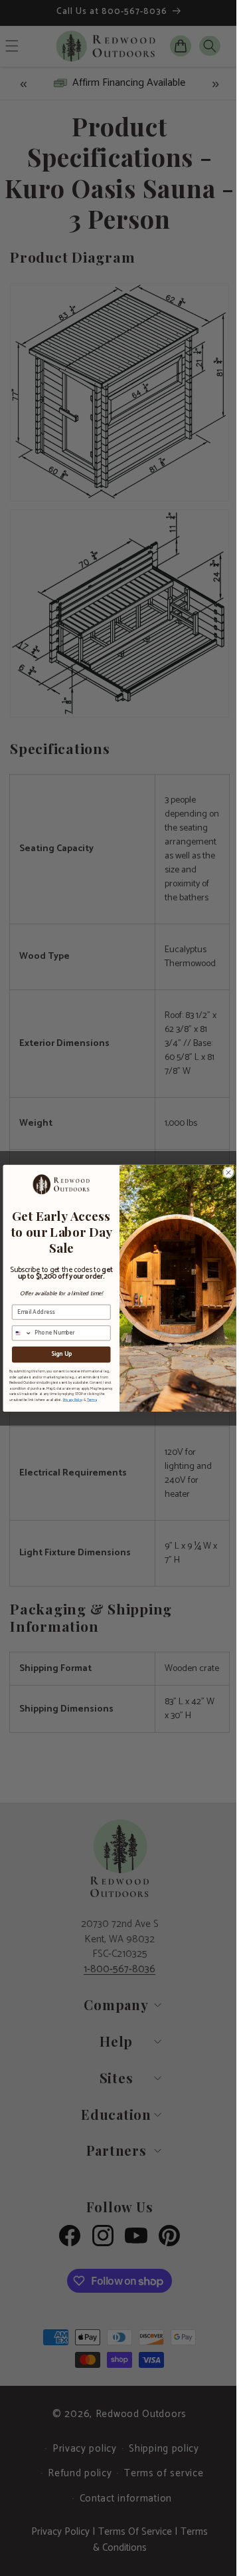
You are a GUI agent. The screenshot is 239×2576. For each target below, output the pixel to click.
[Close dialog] (224, 1172)
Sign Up (56, 1354)
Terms (87, 1400)
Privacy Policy (68, 1400)
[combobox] (17, 1333)
